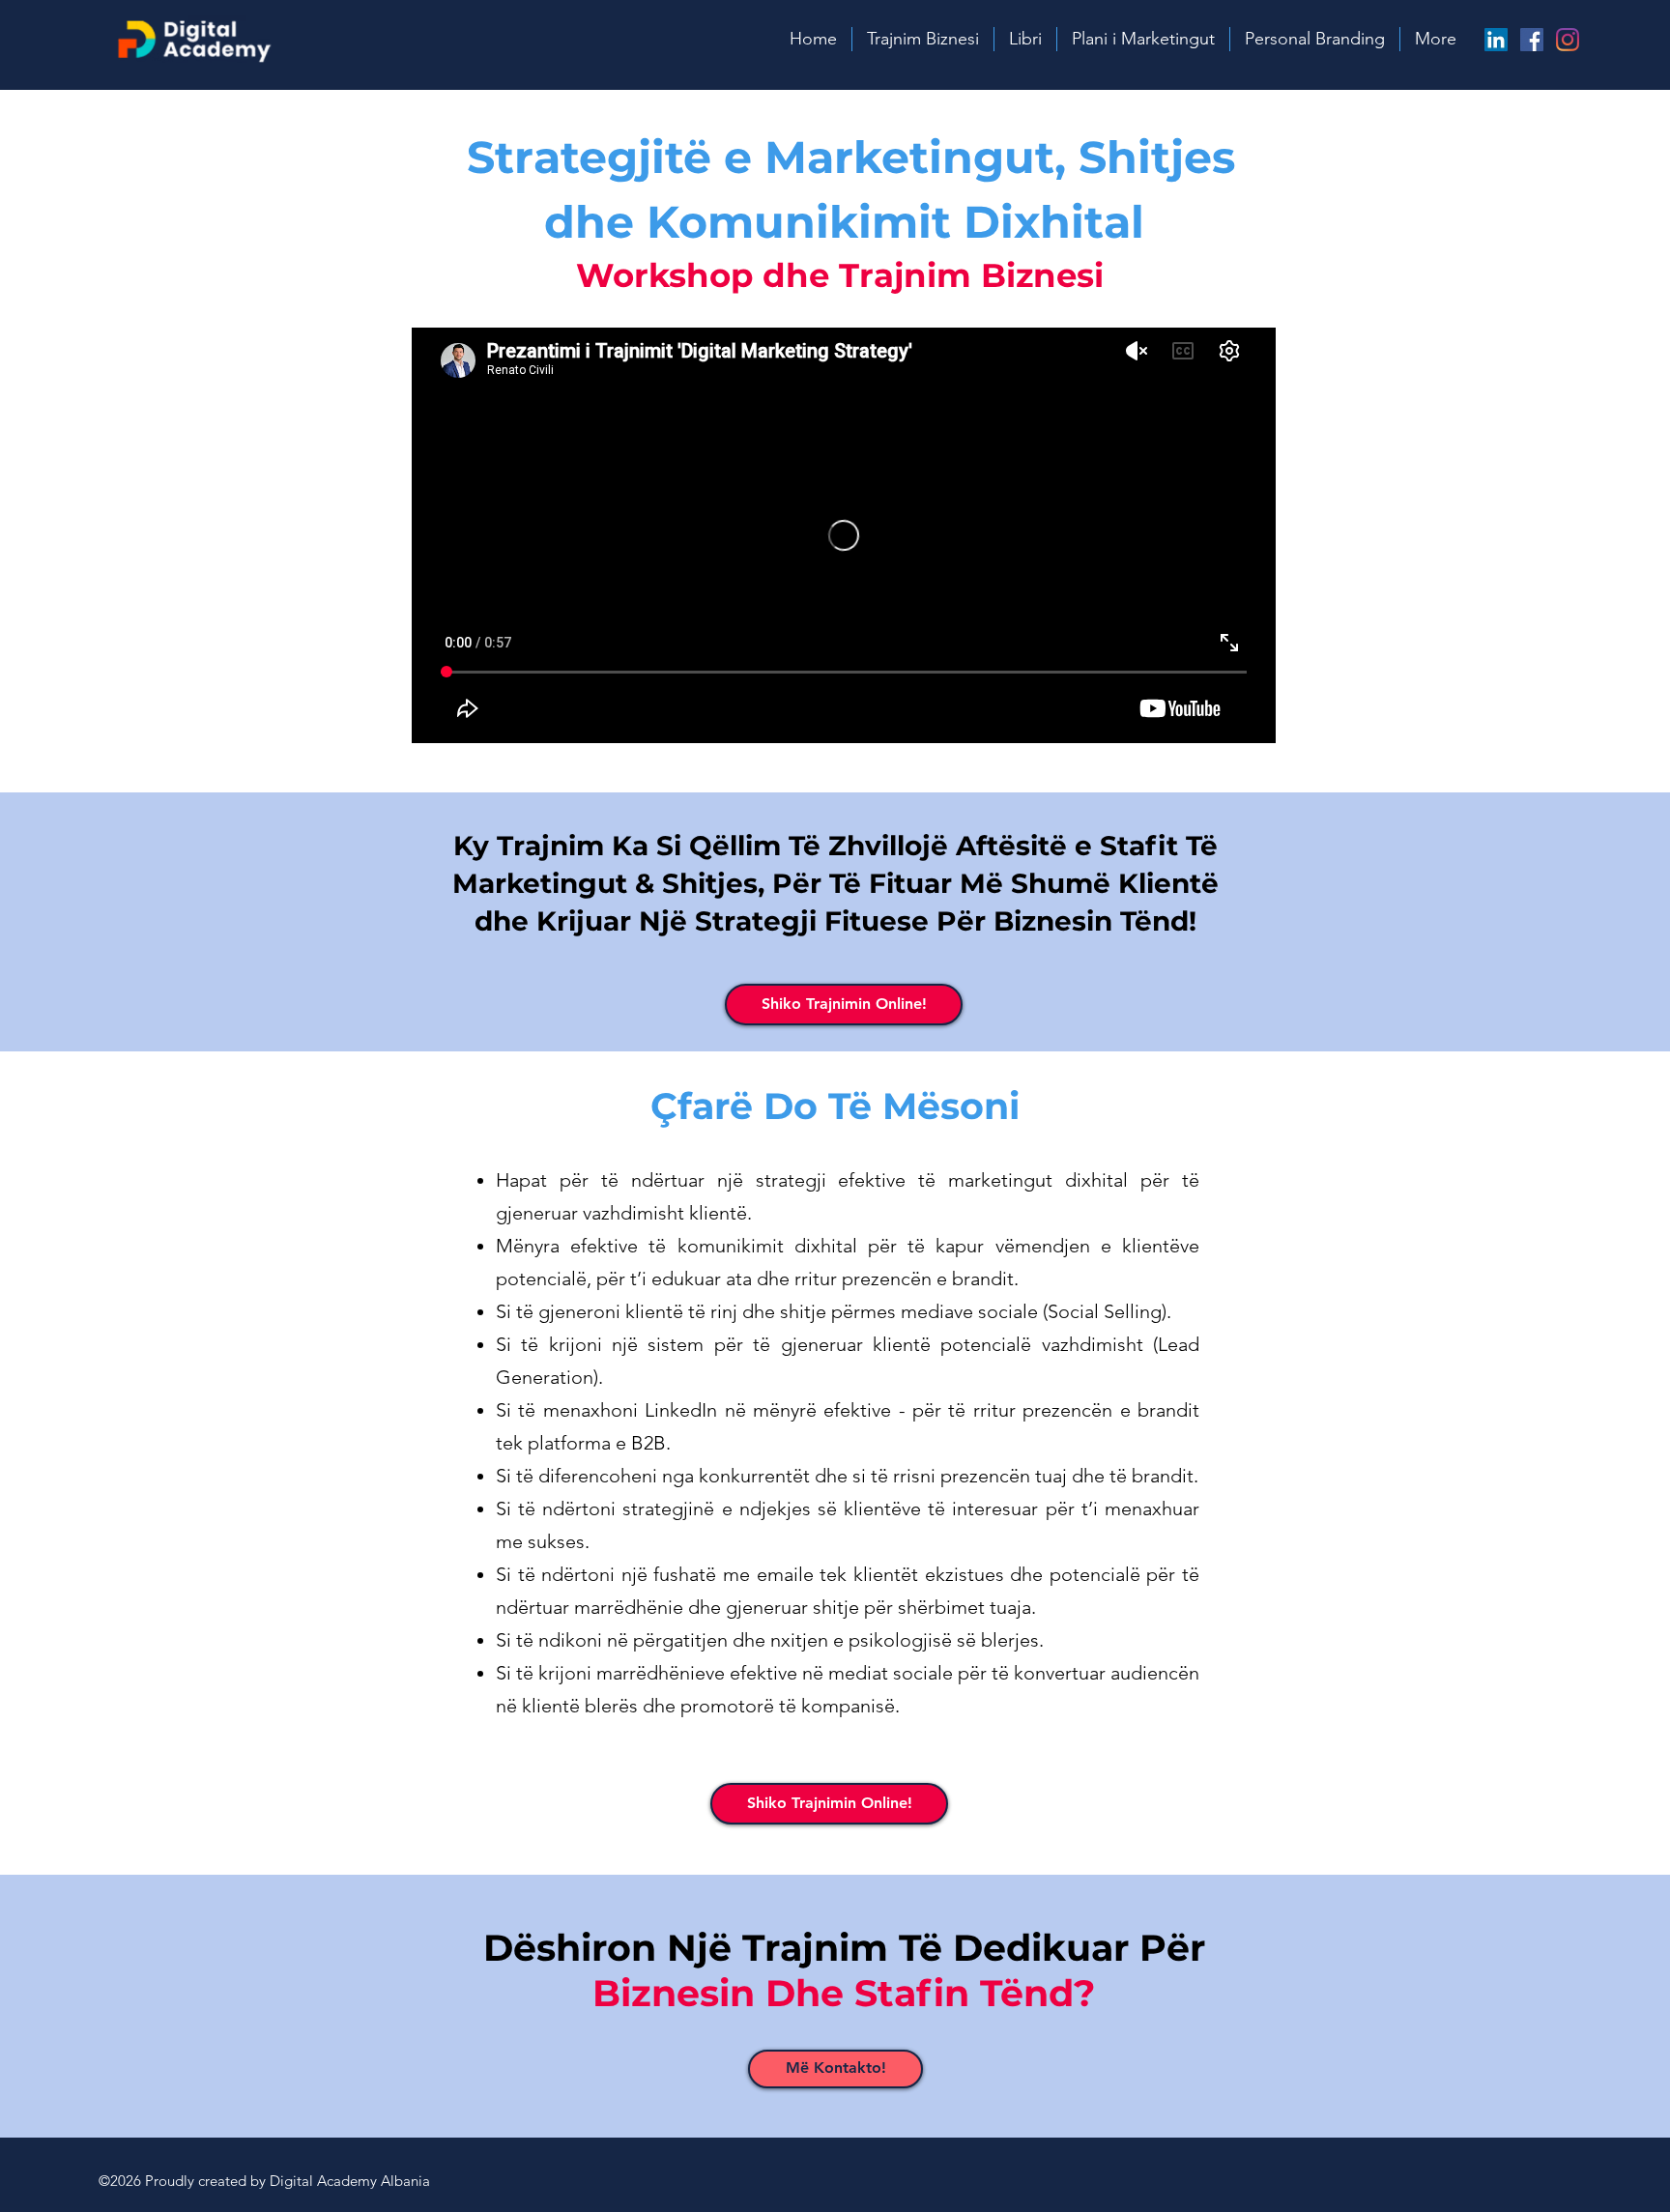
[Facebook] (1532, 40)
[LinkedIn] (1496, 40)
